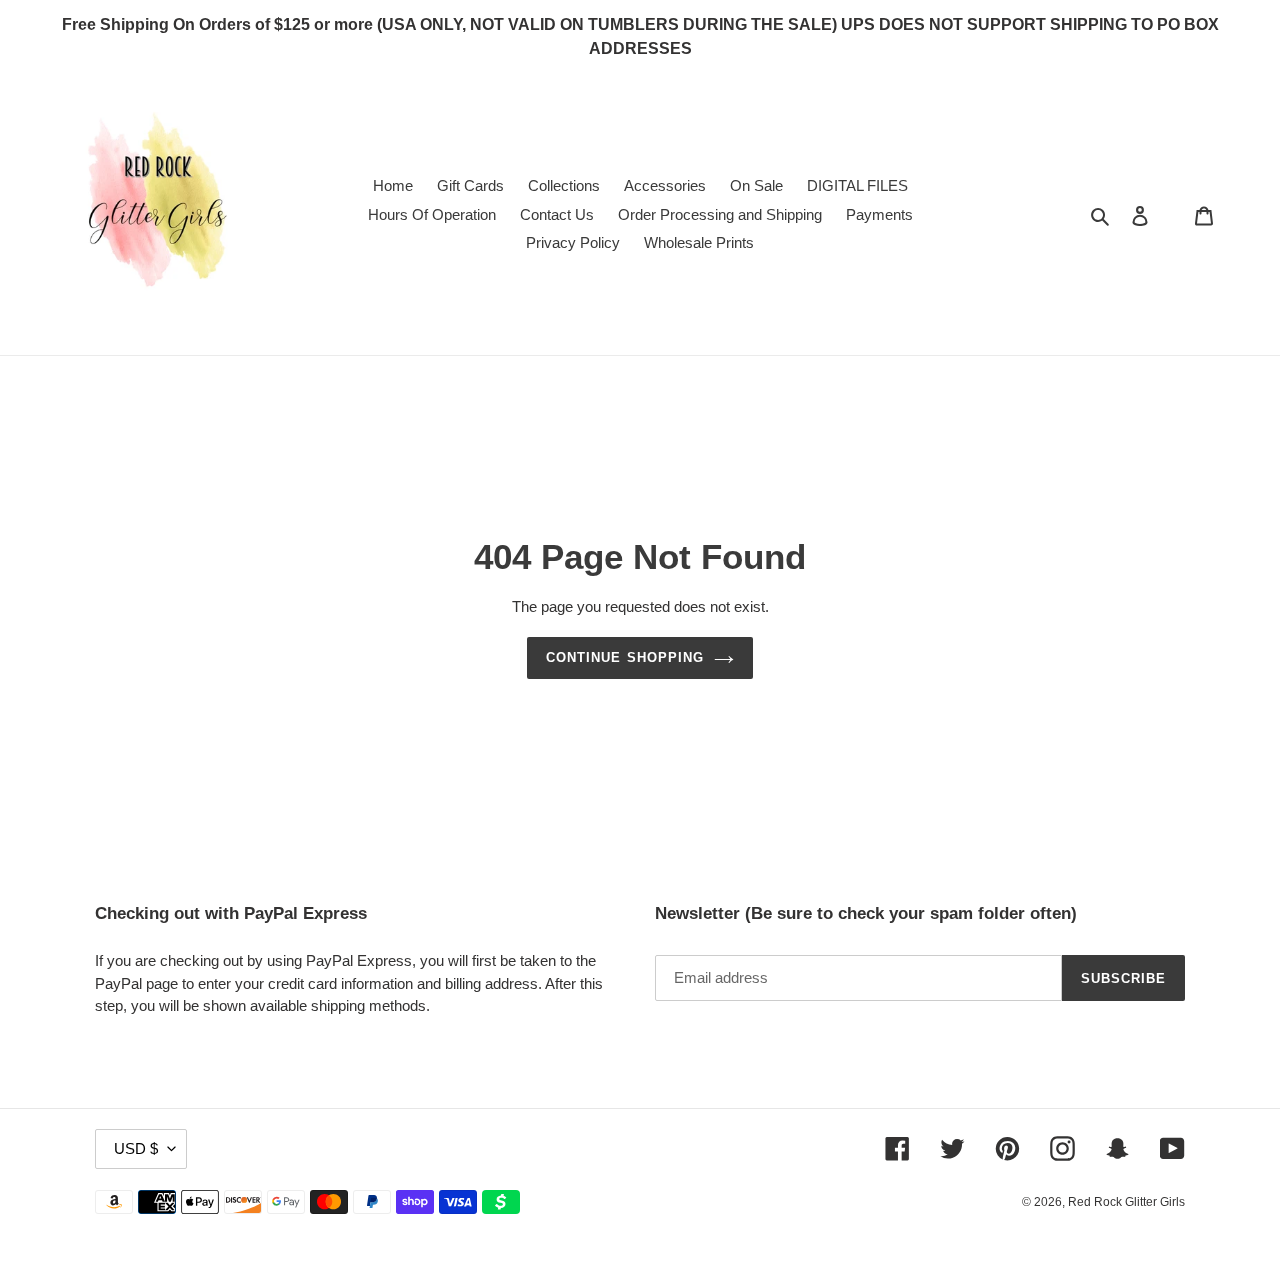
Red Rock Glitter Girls (1126, 1202)
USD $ (136, 1148)
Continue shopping (625, 657)
